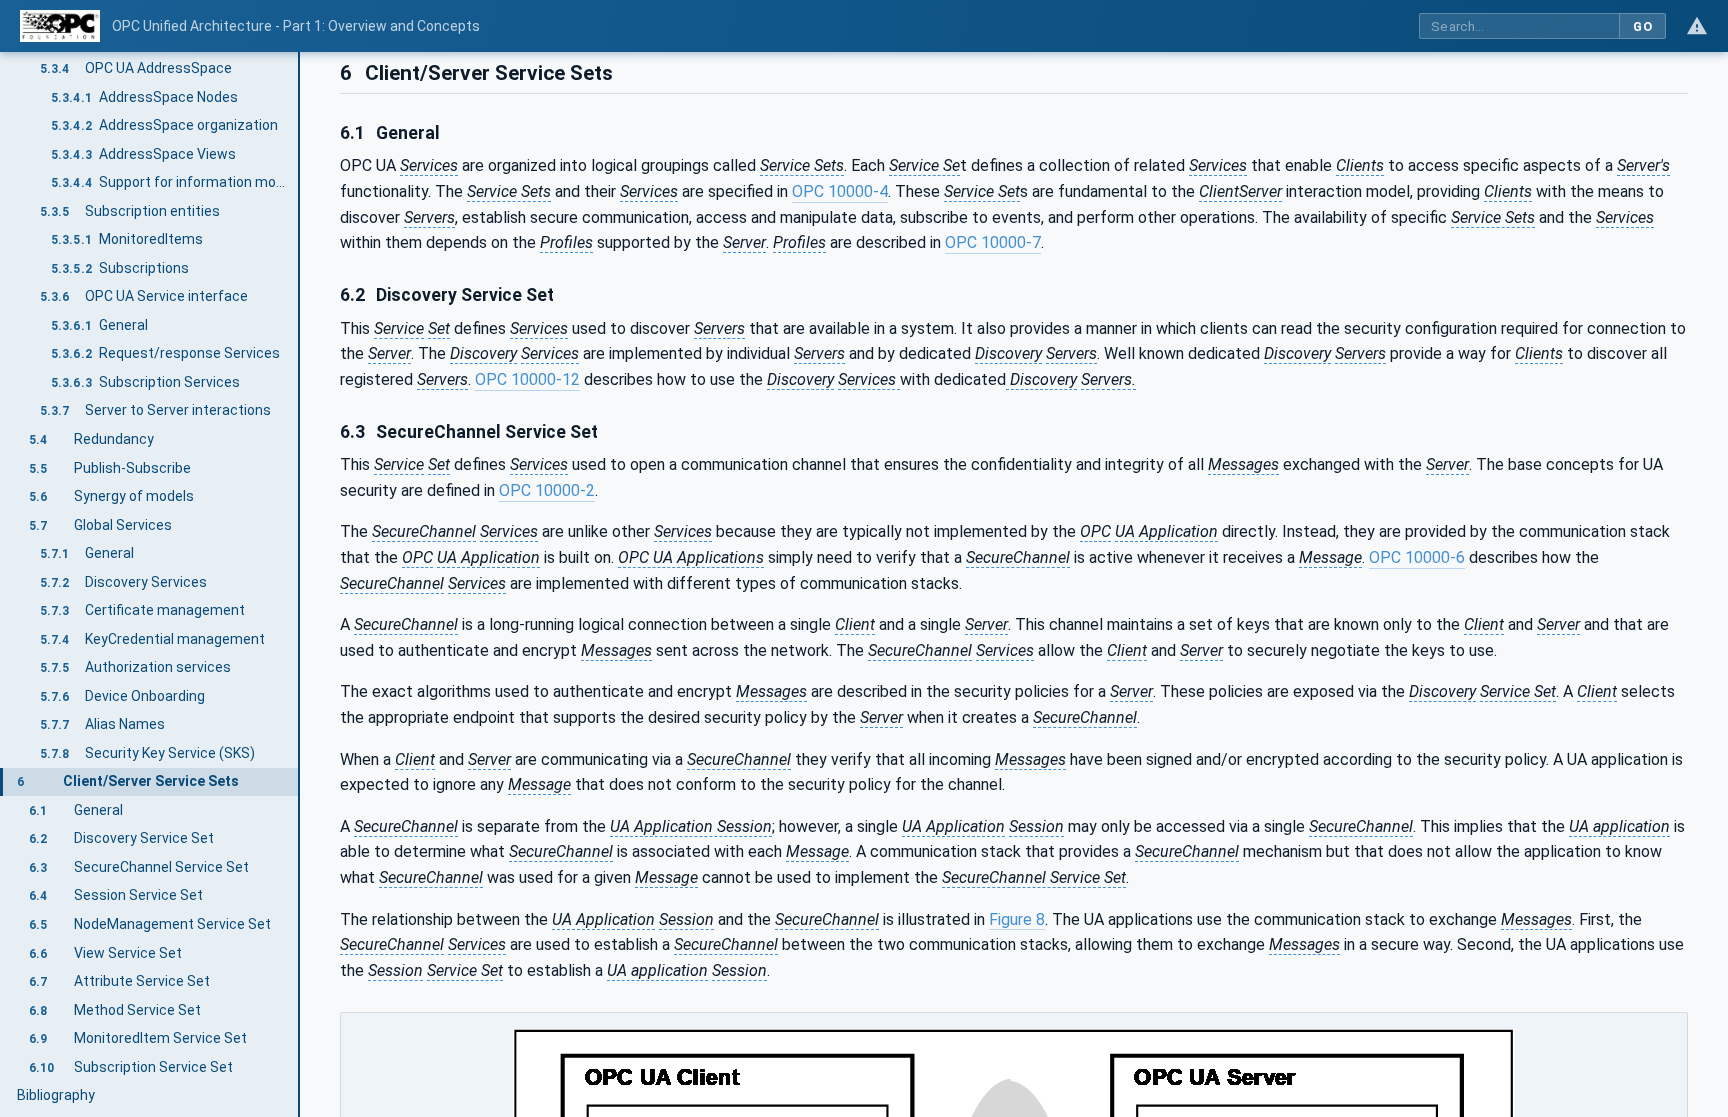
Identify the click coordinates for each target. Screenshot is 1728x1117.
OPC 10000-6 (1417, 557)
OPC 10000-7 (993, 242)
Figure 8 (1017, 919)
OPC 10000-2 (547, 490)
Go (1642, 26)
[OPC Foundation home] (60, 26)
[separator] (300, 584)
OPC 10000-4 (840, 191)
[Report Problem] (1697, 26)
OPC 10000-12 (527, 379)
